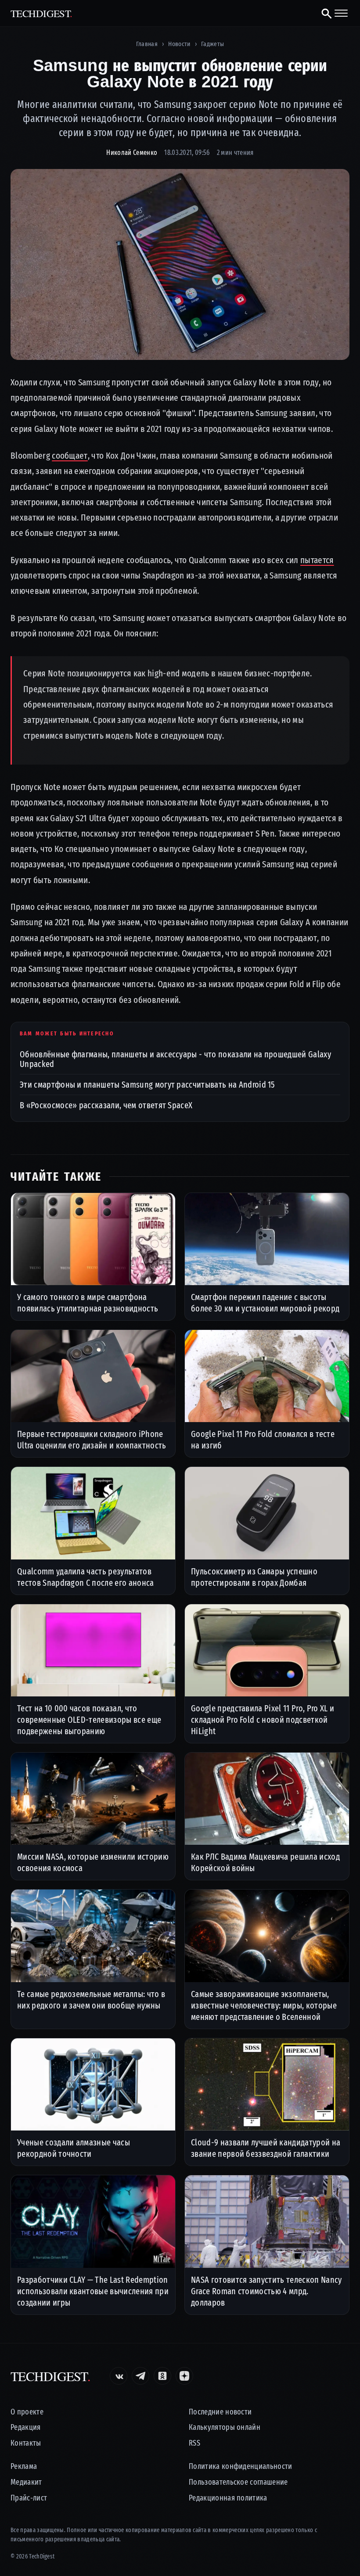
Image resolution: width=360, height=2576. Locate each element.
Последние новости (220, 2412)
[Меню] (341, 13)
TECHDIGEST (41, 13)
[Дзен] (184, 2376)
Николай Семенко (132, 153)
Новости (179, 44)
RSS (194, 2443)
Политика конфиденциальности (241, 2466)
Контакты (26, 2443)
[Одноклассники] (162, 2376)
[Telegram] (140, 2376)
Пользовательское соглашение (238, 2482)
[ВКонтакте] (119, 2376)
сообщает (70, 456)
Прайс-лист (29, 2498)
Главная (147, 44)
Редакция (26, 2427)
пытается (317, 560)
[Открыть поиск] (323, 13)
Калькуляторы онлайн (225, 2427)
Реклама (24, 2466)
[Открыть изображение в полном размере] (180, 264)
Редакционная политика (228, 2498)
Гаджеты (212, 44)
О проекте (27, 2412)
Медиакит (26, 2482)
